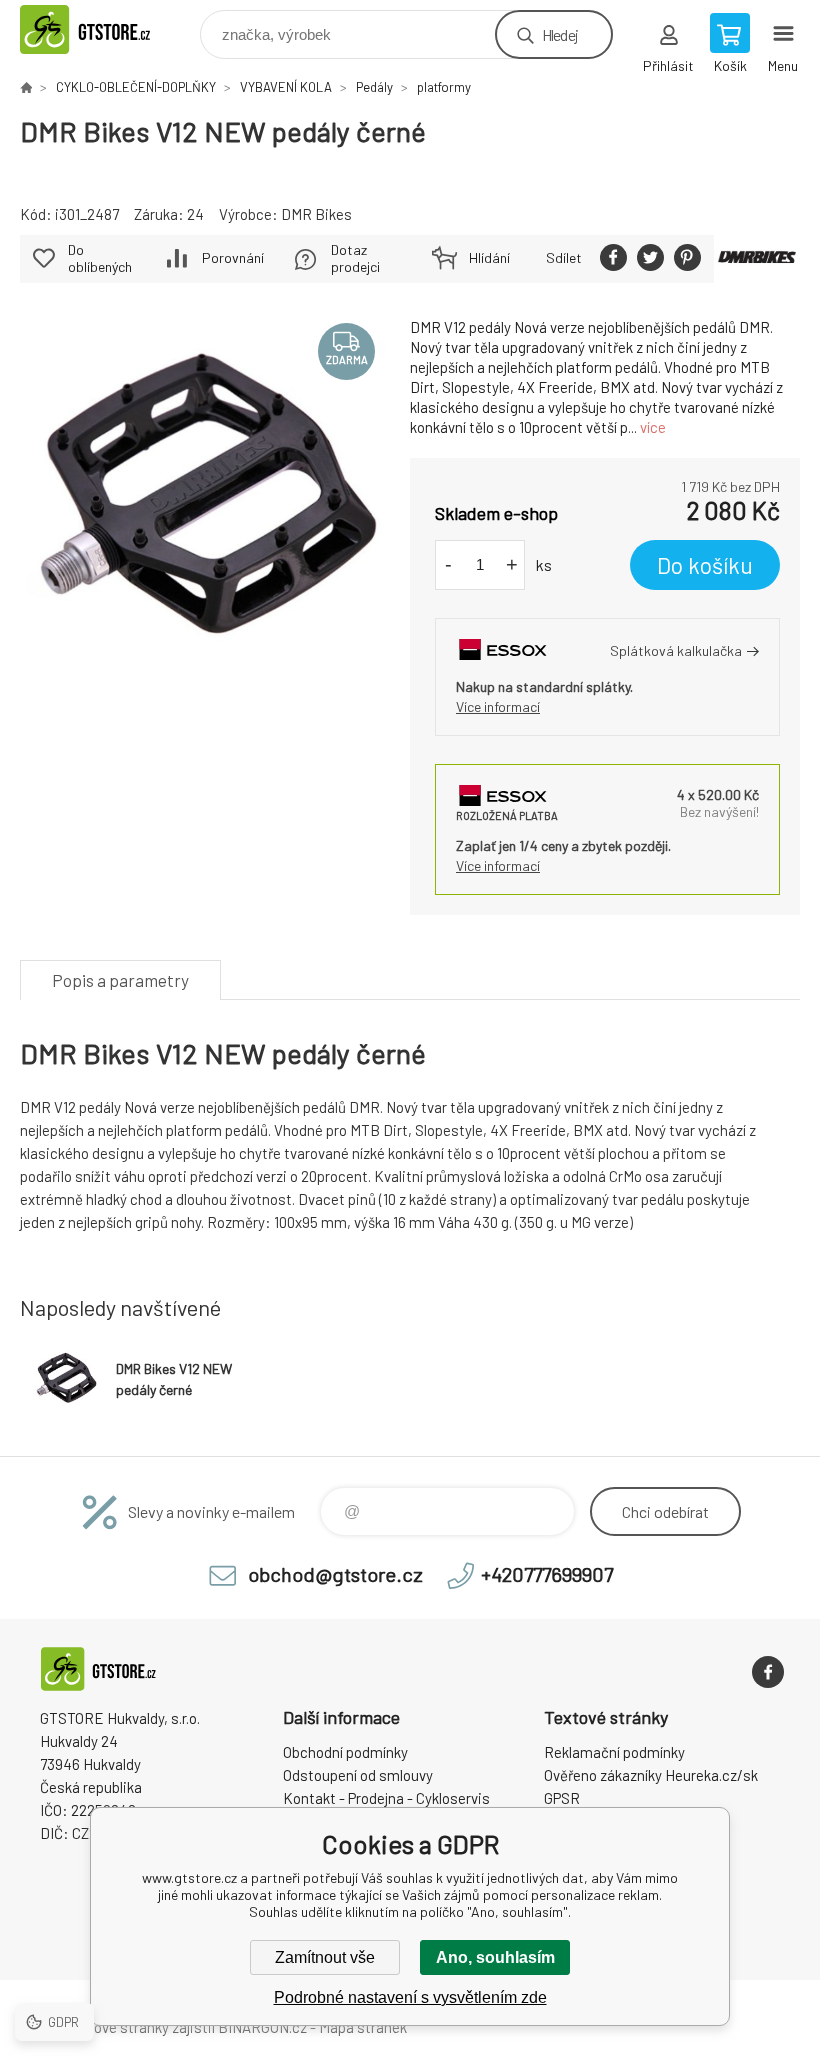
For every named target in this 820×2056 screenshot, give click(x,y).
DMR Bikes (316, 214)
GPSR (562, 1798)
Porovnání (233, 257)
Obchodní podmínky (345, 1752)
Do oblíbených (100, 258)
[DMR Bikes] (757, 259)
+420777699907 (547, 1574)
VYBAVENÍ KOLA (286, 87)
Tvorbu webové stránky (94, 2027)
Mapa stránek (363, 2027)
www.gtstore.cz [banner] (108, 29)
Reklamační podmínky (614, 1752)
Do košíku (705, 565)
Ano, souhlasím (495, 1957)
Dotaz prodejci (355, 258)
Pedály (374, 87)
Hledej (560, 34)
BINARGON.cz (262, 2027)
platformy (444, 87)
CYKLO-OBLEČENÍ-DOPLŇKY (136, 87)
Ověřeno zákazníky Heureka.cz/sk (651, 1775)
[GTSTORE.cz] (26, 87)
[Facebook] (768, 1672)
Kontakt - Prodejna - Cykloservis (386, 1798)
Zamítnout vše (325, 1957)
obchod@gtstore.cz (335, 1574)
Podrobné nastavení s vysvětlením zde (410, 1997)
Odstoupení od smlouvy (358, 1775)
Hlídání (489, 257)
